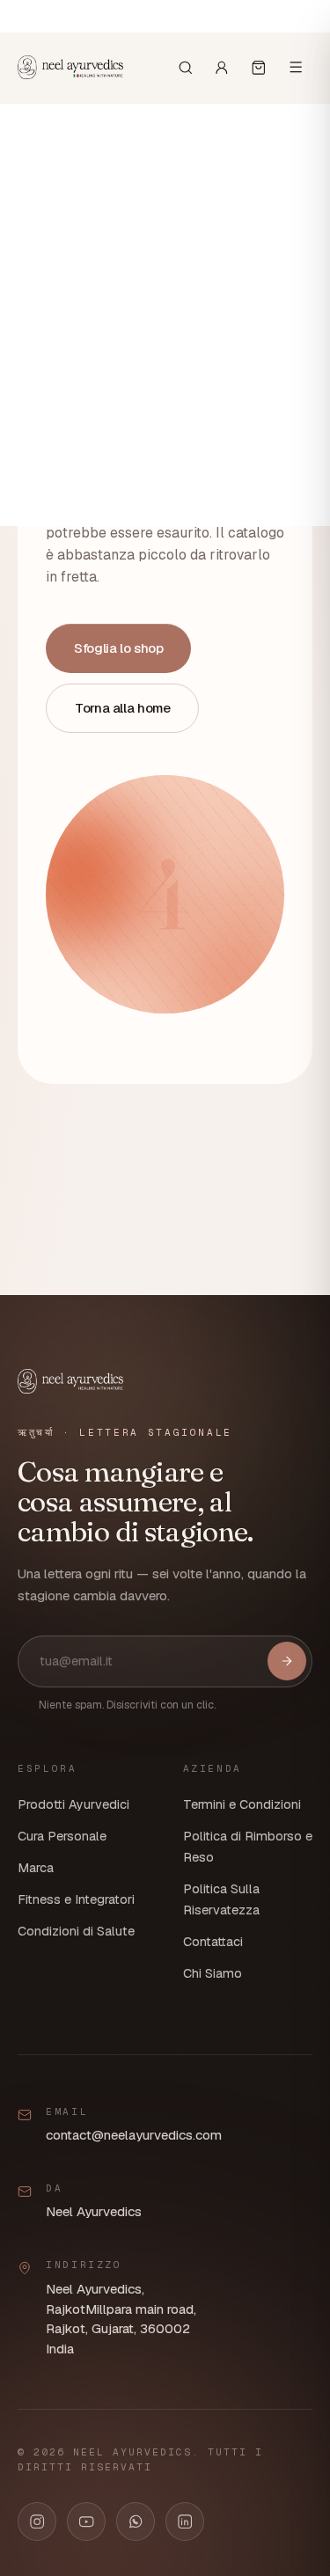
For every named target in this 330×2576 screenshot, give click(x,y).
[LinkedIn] (185, 2521)
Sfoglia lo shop (118, 648)
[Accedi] (222, 68)
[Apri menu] (296, 67)
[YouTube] (86, 2521)
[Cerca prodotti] (186, 68)
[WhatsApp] (136, 2521)
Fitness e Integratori (76, 1899)
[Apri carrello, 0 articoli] (259, 68)
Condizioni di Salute (76, 1931)
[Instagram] (37, 2521)
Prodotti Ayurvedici (73, 1804)
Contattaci (213, 1942)
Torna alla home (122, 708)
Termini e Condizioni (242, 1804)
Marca (36, 1868)
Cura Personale (62, 1836)
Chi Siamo (213, 1973)
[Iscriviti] (287, 1661)
